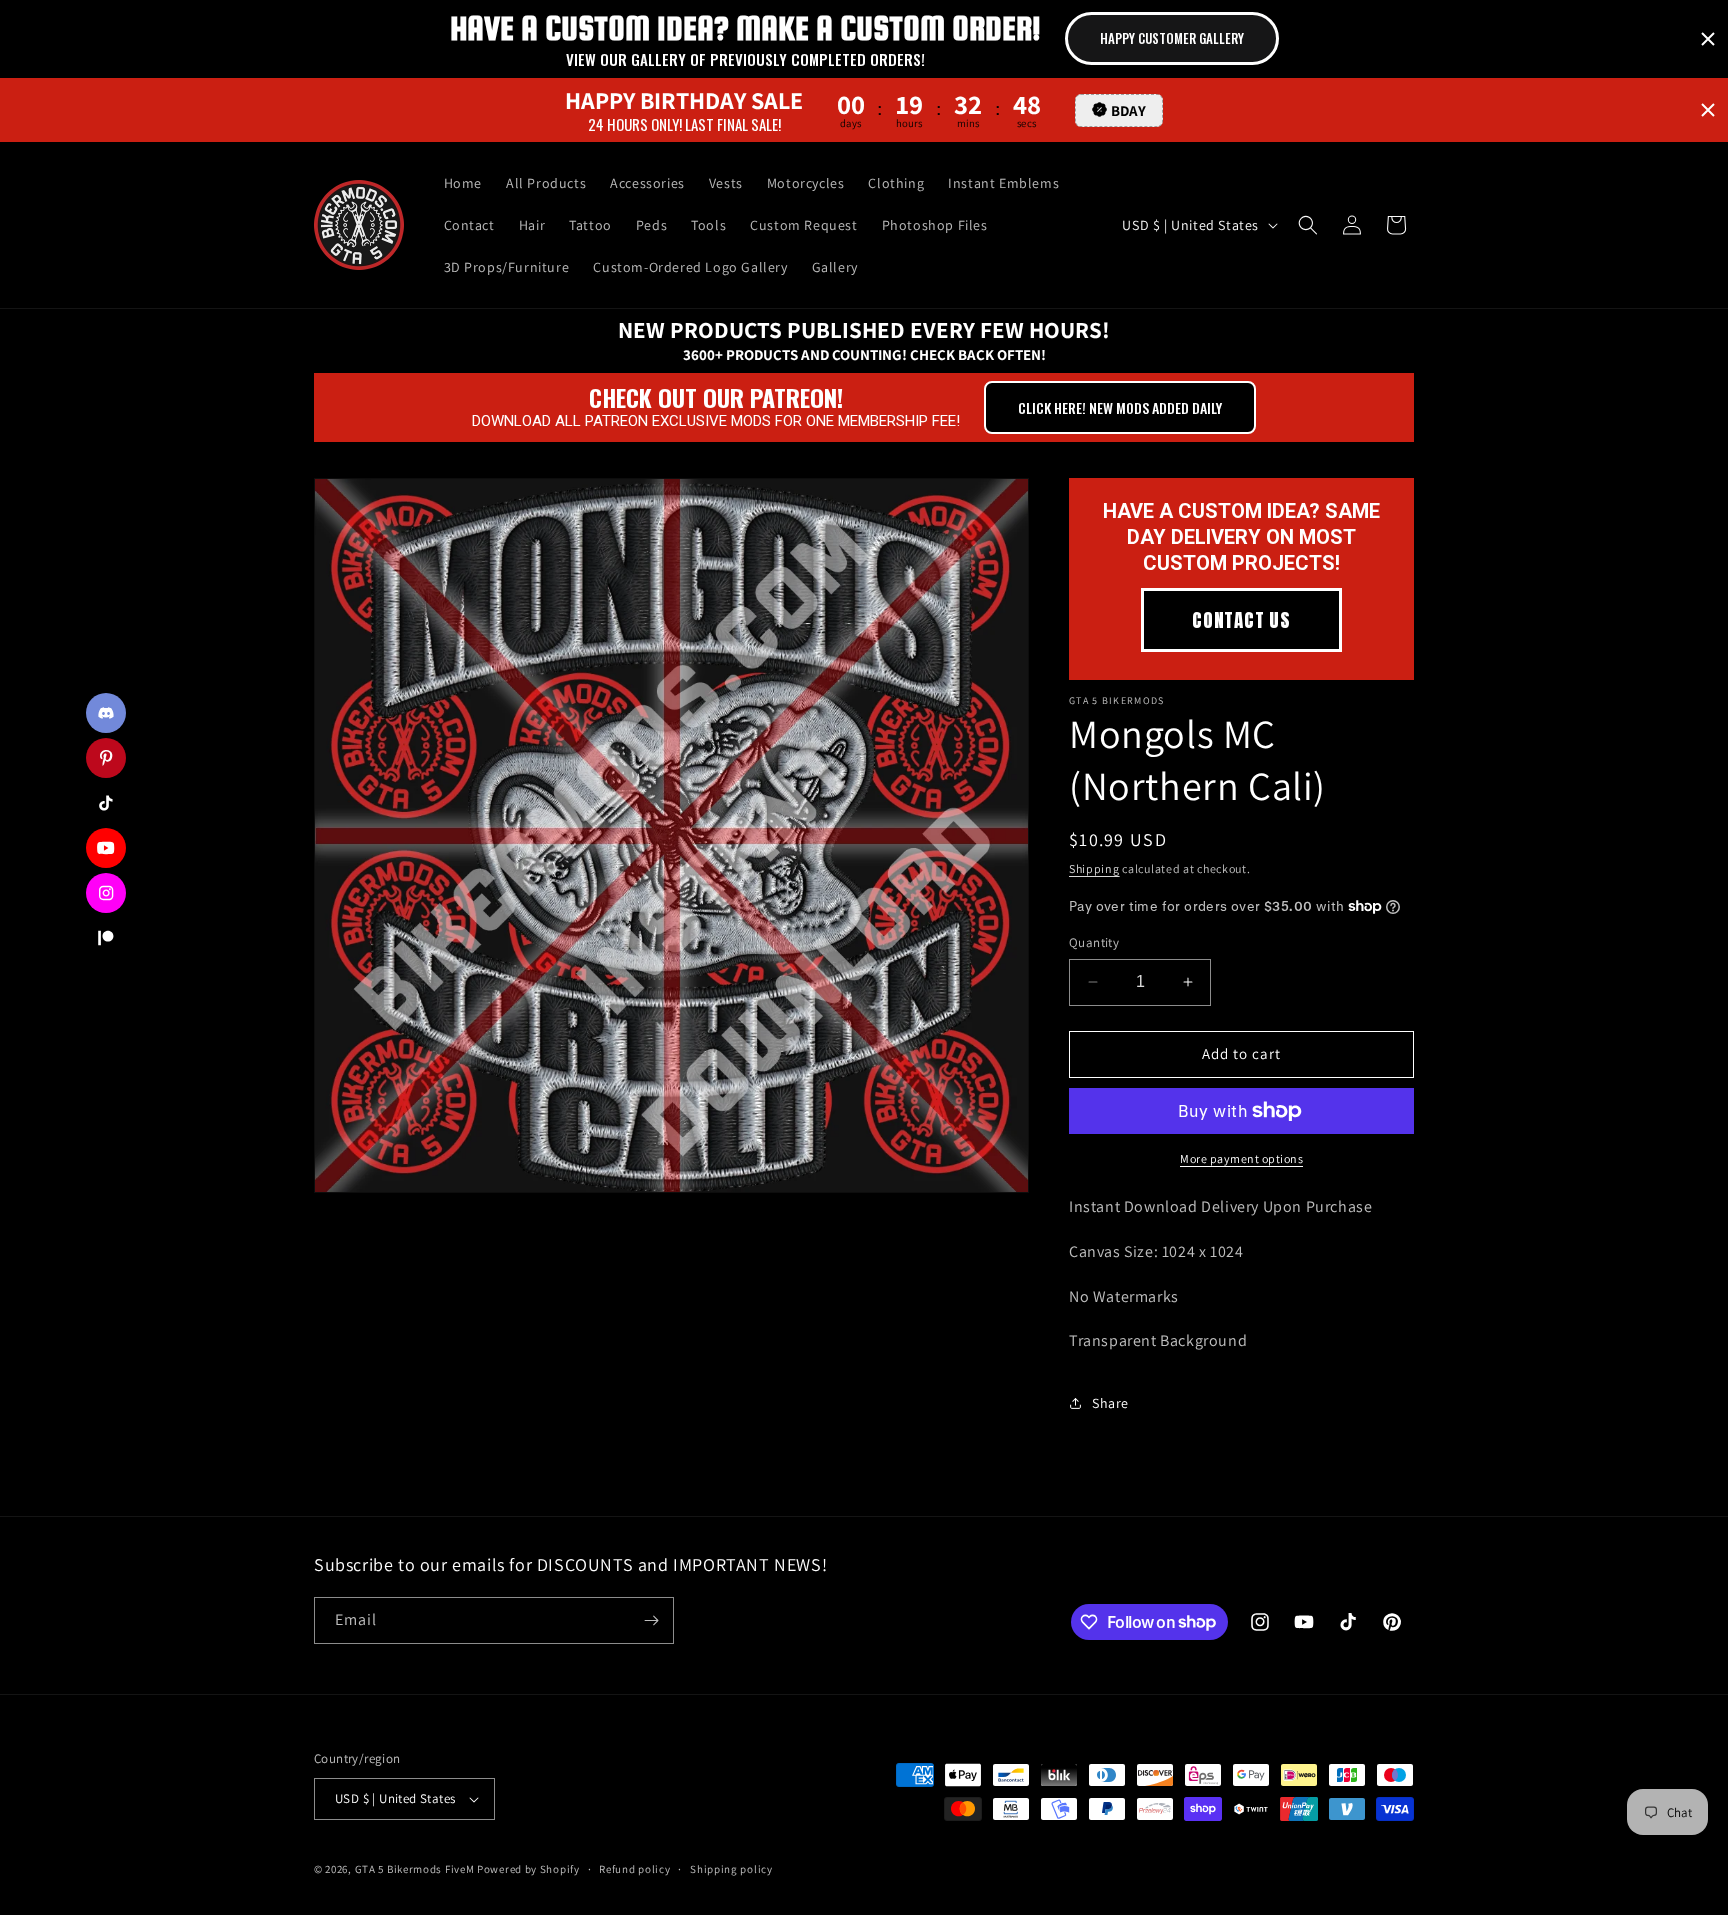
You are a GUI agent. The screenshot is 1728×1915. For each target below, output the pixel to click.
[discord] (106, 713)
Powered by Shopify (528, 1869)
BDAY (1128, 109)
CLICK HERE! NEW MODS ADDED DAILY (1120, 407)
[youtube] (106, 848)
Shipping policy (731, 1869)
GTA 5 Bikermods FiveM (415, 1869)
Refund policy (634, 1869)
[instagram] (106, 893)
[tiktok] (106, 803)
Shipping (1094, 868)
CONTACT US (1241, 620)
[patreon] (106, 938)
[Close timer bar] (1708, 39)
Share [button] (1110, 1403)
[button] (1308, 225)
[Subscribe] (651, 1620)
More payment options (1241, 1158)
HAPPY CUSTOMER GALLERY (1172, 38)
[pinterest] (106, 758)
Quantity (1094, 942)
